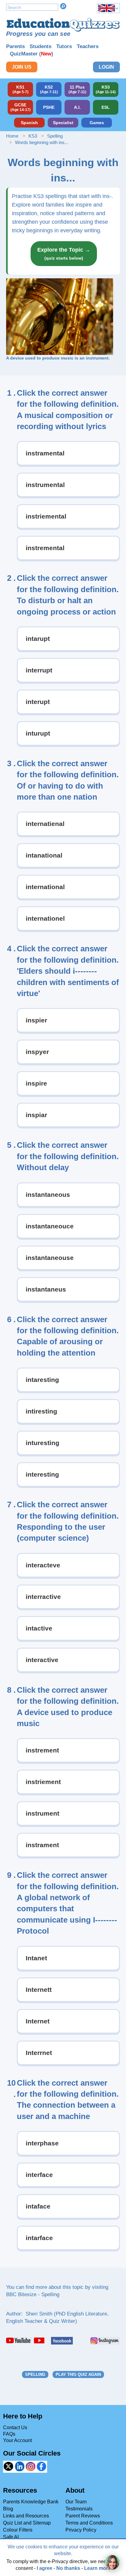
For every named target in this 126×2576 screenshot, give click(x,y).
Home (12, 136)
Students (41, 46)
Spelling (55, 136)
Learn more (97, 2568)
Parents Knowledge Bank (31, 2502)
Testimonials (79, 2509)
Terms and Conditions (89, 2523)
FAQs (9, 2434)
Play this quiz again (78, 2374)
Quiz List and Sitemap (27, 2523)
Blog (8, 2509)
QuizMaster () (31, 54)
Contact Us (15, 2428)
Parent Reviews (83, 2516)
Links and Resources (26, 2516)
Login (106, 67)
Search (63, 6)
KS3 (33, 136)
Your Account (17, 2440)
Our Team (76, 2502)
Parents (15, 46)
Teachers (88, 46)
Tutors (64, 46)
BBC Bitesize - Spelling (33, 2294)
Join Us (22, 67)
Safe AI (11, 2537)
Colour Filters (18, 2530)
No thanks (68, 2568)
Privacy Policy (81, 2530)
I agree (44, 2568)
